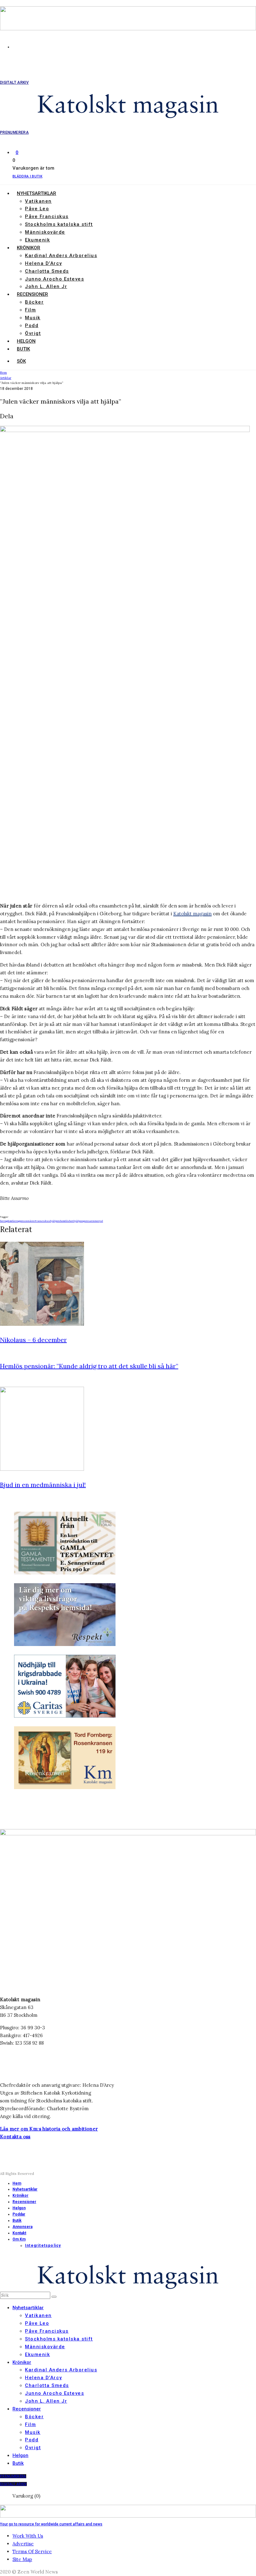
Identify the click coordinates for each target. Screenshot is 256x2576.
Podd (32, 326)
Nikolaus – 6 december (33, 1340)
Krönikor (29, 248)
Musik (33, 318)
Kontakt (19, 2233)
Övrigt (33, 333)
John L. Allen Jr (46, 286)
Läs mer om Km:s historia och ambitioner (49, 2129)
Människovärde (45, 232)
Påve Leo (37, 209)
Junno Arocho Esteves (54, 279)
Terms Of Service (32, 2551)
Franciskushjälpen (47, 1221)
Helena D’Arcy (44, 263)
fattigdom (6, 1221)
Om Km (19, 2239)
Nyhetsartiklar (37, 193)
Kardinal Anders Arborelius (61, 256)
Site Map (22, 2559)
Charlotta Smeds (47, 271)
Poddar (19, 2214)
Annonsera (22, 2227)
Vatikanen (38, 201)
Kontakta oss (15, 2137)
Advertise (23, 2544)
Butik (23, 349)
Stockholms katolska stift (59, 224)
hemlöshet (67, 1221)
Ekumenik (37, 240)
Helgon (26, 341)
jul (101, 1221)
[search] (54, 2297)
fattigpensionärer (24, 1221)
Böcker (34, 302)
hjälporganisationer (86, 1221)
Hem (17, 2183)
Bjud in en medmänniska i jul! (43, 1485)
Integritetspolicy (43, 2245)
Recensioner (32, 294)
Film (30, 310)
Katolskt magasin (192, 914)
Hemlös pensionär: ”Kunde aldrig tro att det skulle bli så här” (89, 1366)
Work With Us (28, 2536)
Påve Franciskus (47, 216)
